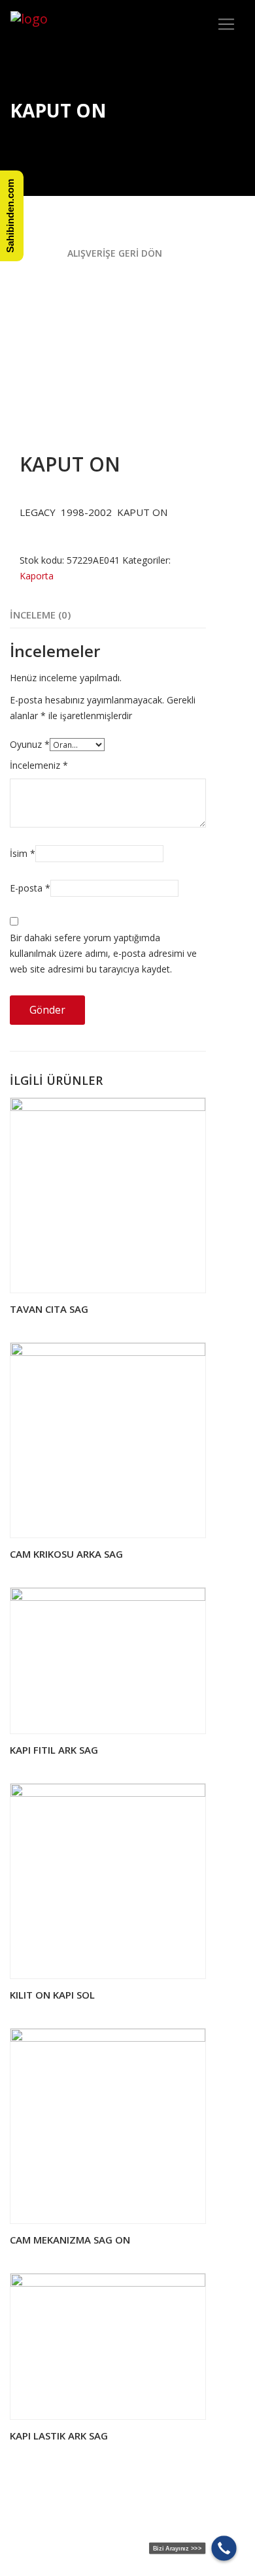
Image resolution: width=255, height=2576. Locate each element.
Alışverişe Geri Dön (113, 253)
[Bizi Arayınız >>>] (224, 2548)
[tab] (40, 615)
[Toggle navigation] (226, 24)
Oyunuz (30, 744)
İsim (23, 853)
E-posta (30, 888)
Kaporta (37, 576)
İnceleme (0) (40, 615)
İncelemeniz (39, 765)
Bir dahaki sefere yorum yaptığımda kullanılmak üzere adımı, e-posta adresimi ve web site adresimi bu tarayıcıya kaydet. (103, 953)
